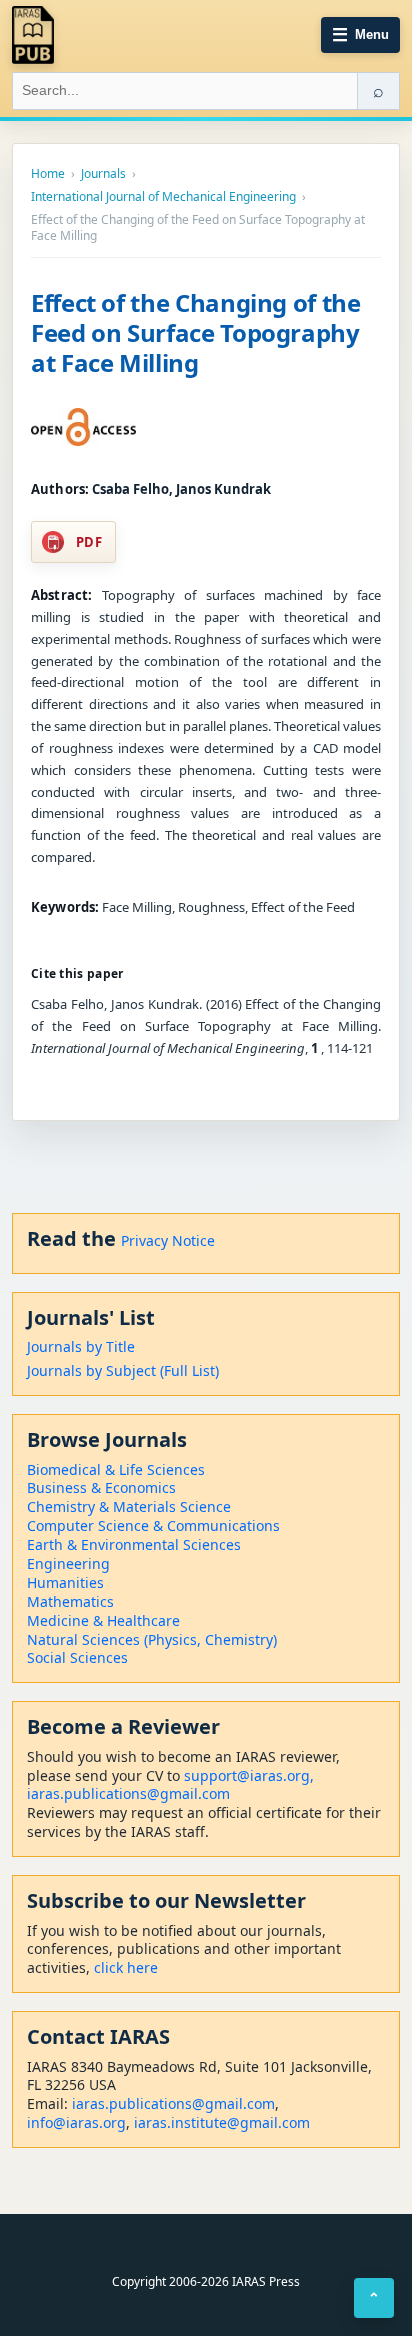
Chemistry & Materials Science (129, 1506)
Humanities (65, 1582)
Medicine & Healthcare (103, 1620)
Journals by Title (81, 1346)
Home (48, 174)
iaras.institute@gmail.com (222, 2122)
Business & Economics (101, 1487)
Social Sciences (77, 1657)
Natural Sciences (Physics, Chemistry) (152, 1639)
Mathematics (70, 1601)
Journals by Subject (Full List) (123, 1370)
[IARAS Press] (33, 35)
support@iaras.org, (249, 1775)
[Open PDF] (83, 427)
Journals (103, 174)
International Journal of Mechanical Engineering (163, 197)
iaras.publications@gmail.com (128, 1793)
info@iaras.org (76, 2122)
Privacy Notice (168, 1240)
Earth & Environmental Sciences (134, 1544)
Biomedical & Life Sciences (116, 1469)
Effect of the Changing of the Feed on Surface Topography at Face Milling (196, 332)
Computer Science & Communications (153, 1525)
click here (126, 1967)
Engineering (68, 1563)
